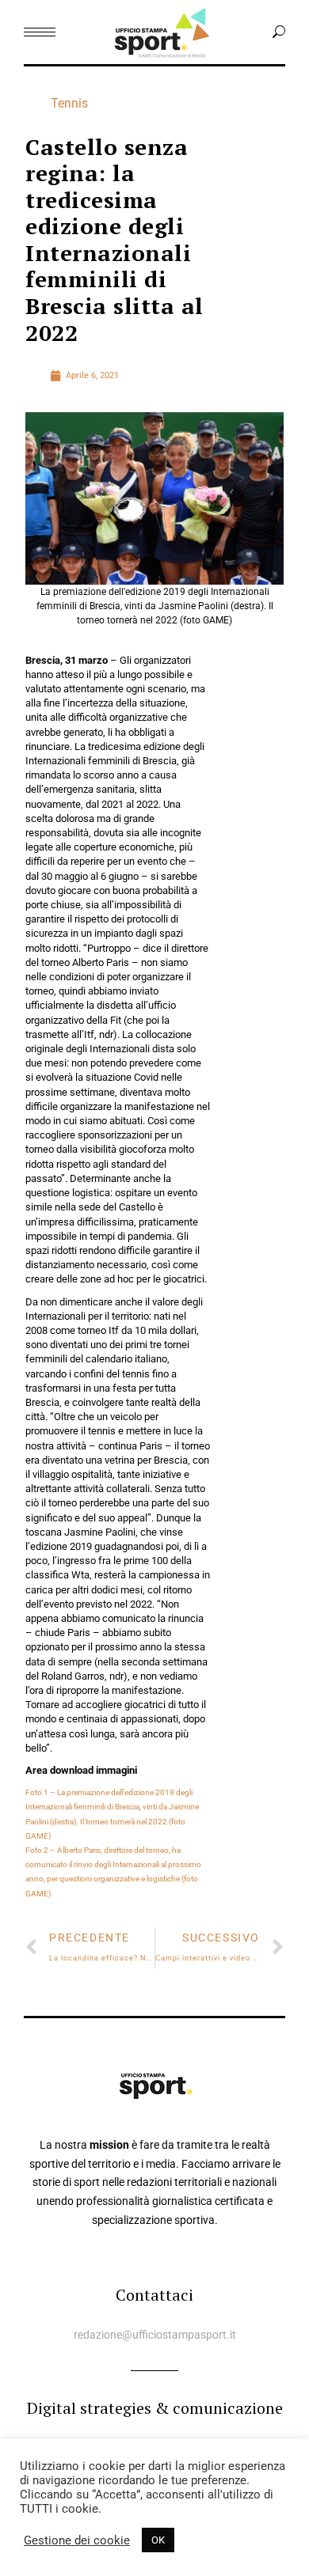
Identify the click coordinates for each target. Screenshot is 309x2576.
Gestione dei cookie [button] (77, 2540)
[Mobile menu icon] (40, 32)
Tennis (69, 103)
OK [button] (158, 2540)
